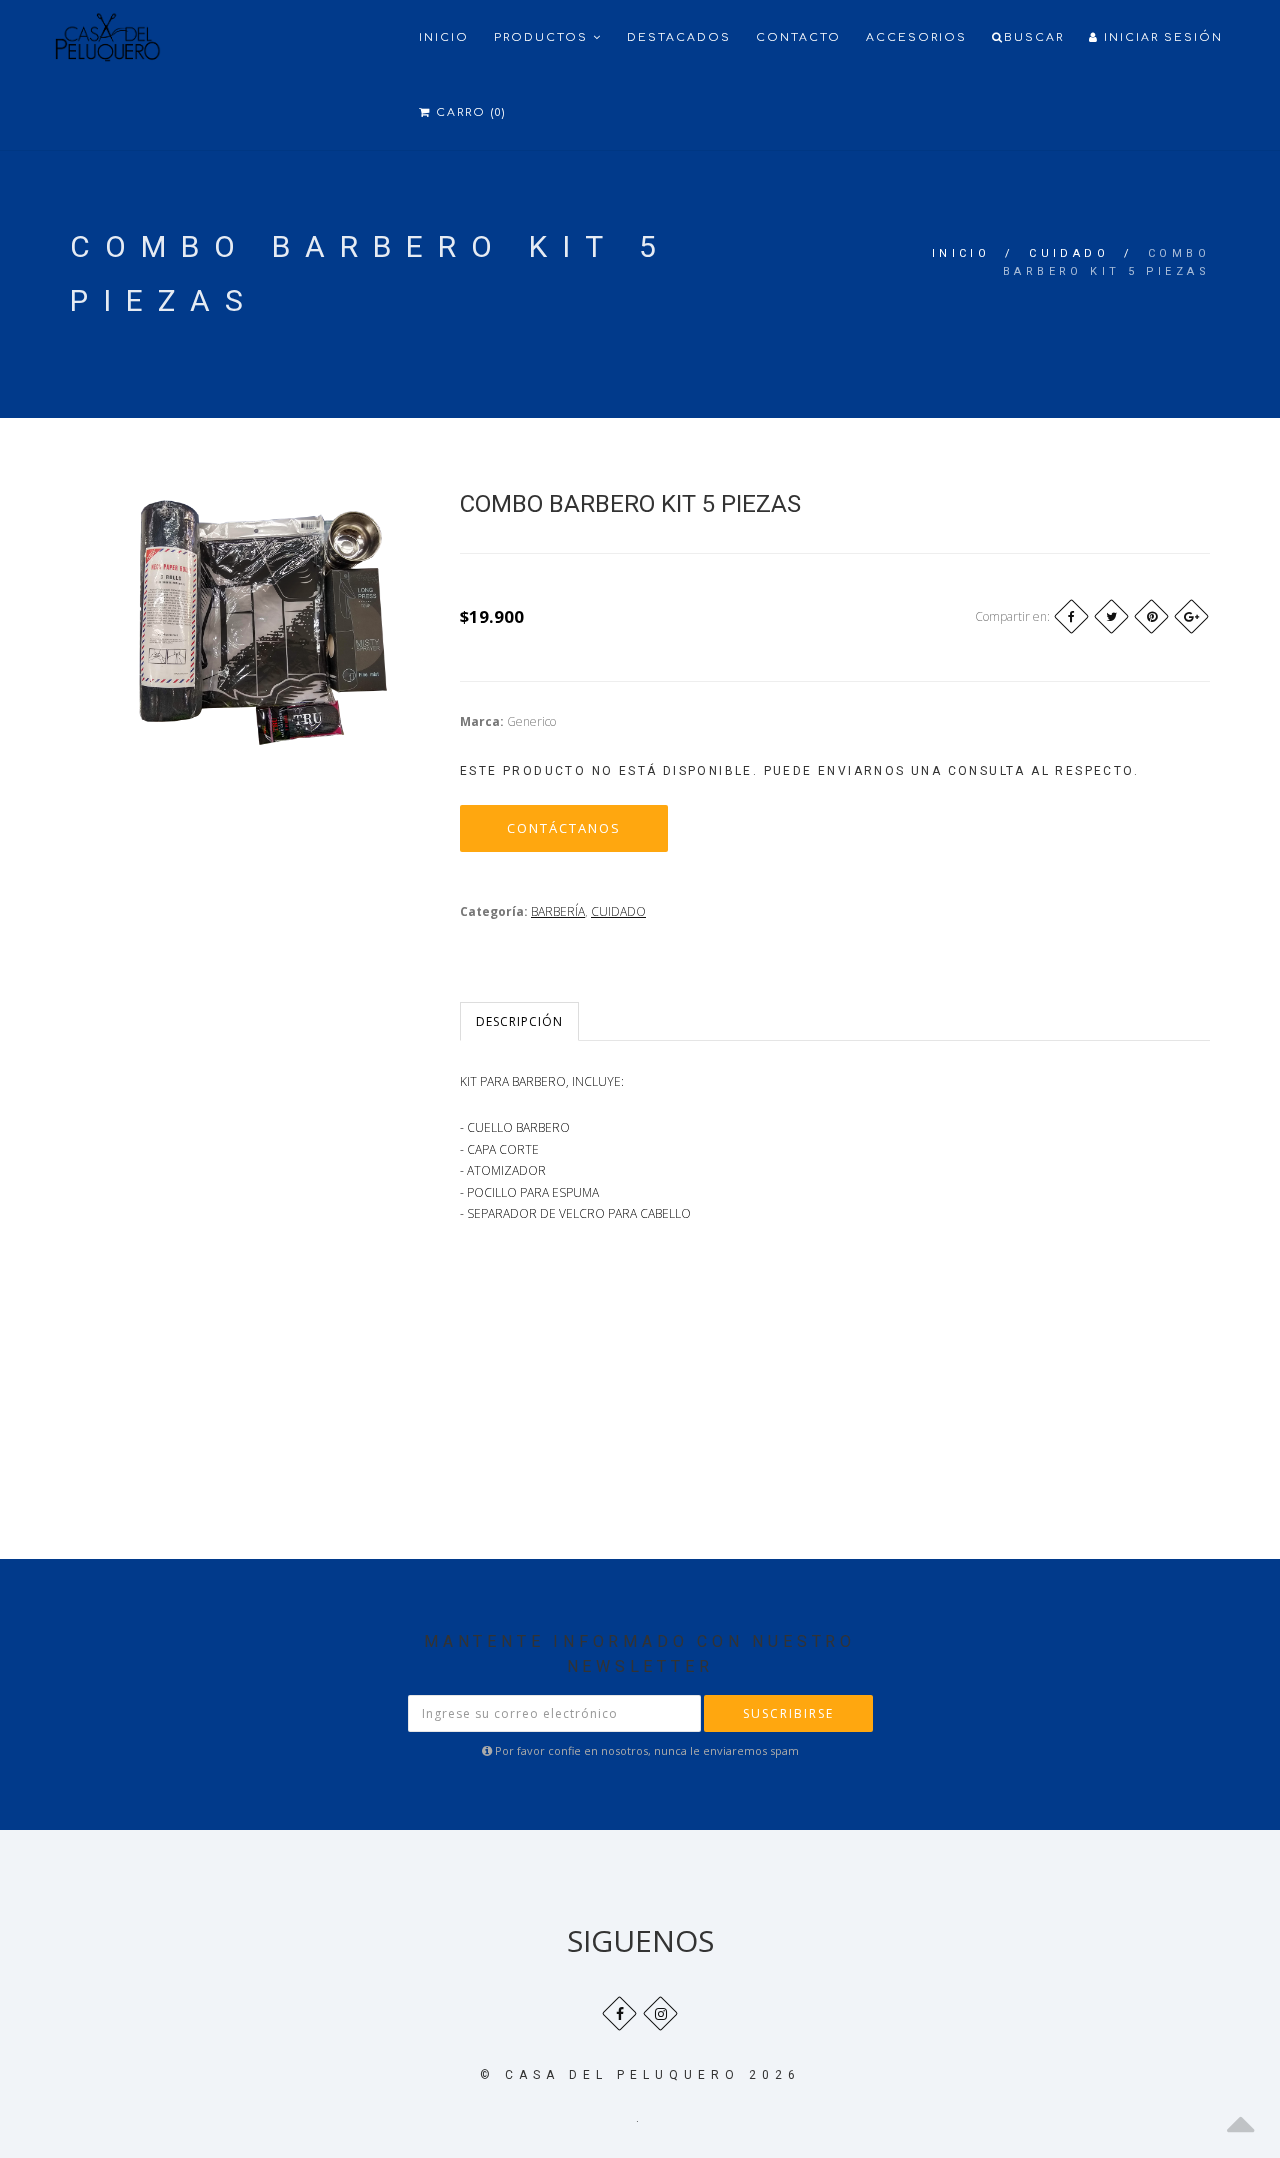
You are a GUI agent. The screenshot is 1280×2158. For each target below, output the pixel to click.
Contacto (798, 37)
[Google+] (1191, 616)
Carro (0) (468, 112)
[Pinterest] (1151, 616)
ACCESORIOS (916, 37)
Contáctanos (564, 828)
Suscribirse (788, 1713)
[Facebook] (1071, 616)
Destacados (679, 37)
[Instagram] (660, 2013)
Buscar (1034, 37)
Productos (543, 37)
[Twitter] (1111, 616)
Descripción (519, 1021)
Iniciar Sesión (1161, 37)
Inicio (444, 37)
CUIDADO (1069, 253)
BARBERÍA (558, 911)
